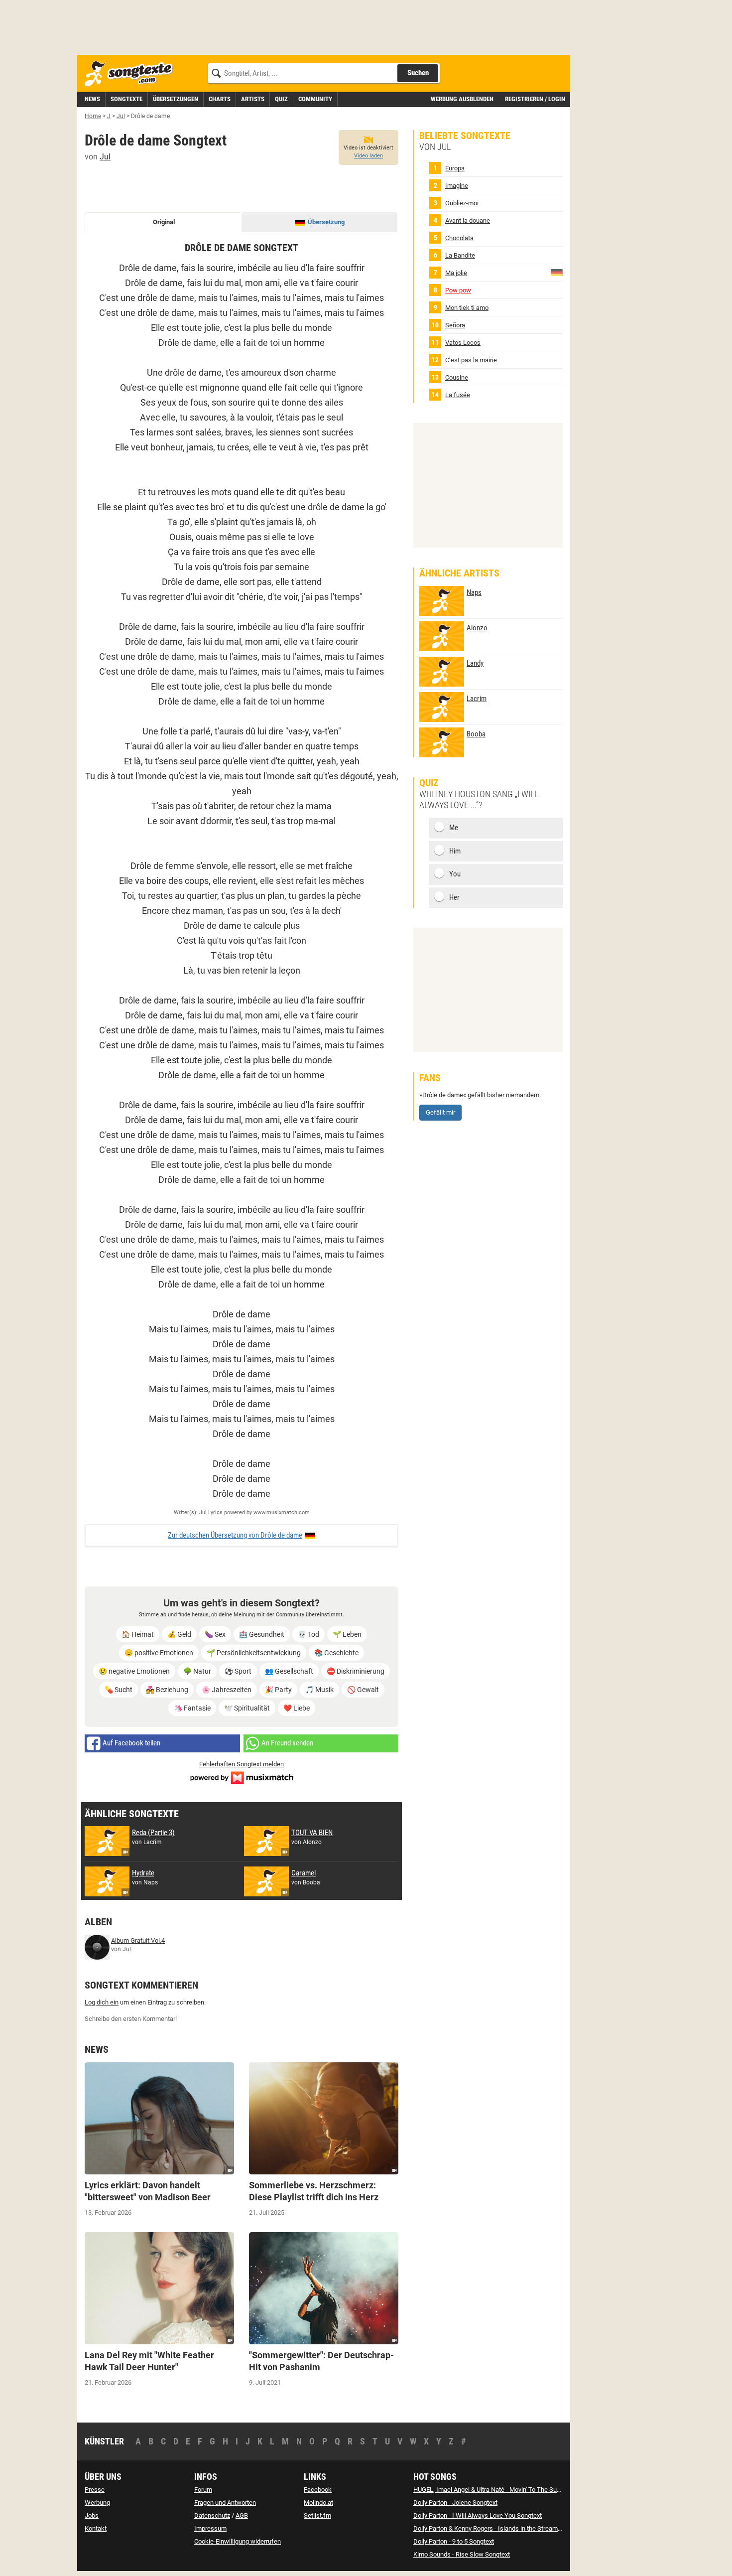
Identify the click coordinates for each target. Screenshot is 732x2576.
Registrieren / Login (535, 99)
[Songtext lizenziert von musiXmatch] (242, 1777)
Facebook (318, 2490)
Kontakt (96, 2528)
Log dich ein (102, 2002)
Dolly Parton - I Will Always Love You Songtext (478, 2515)
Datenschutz (212, 2515)
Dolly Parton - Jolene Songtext (455, 2503)
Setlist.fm (317, 2515)
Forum (203, 2490)
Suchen (418, 73)
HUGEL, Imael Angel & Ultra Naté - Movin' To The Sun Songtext (500, 2490)
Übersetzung (326, 222)
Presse (95, 2490)
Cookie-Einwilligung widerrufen (238, 2541)
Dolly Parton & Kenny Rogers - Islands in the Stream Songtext (499, 2528)
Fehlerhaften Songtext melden (242, 1764)
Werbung (97, 2503)
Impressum (210, 2528)
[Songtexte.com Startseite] (132, 74)
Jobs (92, 2515)
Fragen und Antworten (225, 2503)
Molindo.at (318, 2503)
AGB (242, 2515)
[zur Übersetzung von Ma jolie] (557, 272)
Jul (105, 157)
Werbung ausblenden (462, 99)
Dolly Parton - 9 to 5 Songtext (454, 2541)
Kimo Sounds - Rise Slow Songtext (462, 2554)
